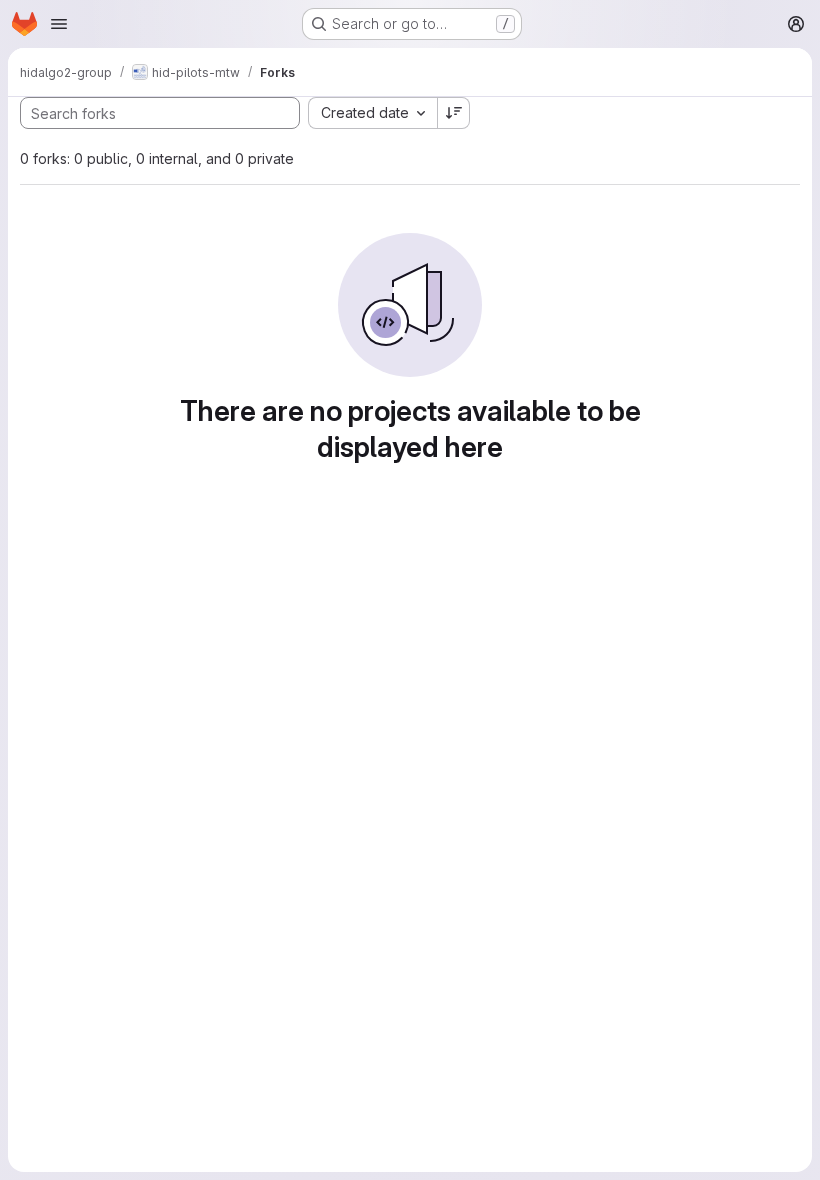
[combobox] (372, 113)
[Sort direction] (454, 113)
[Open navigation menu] (59, 24)
